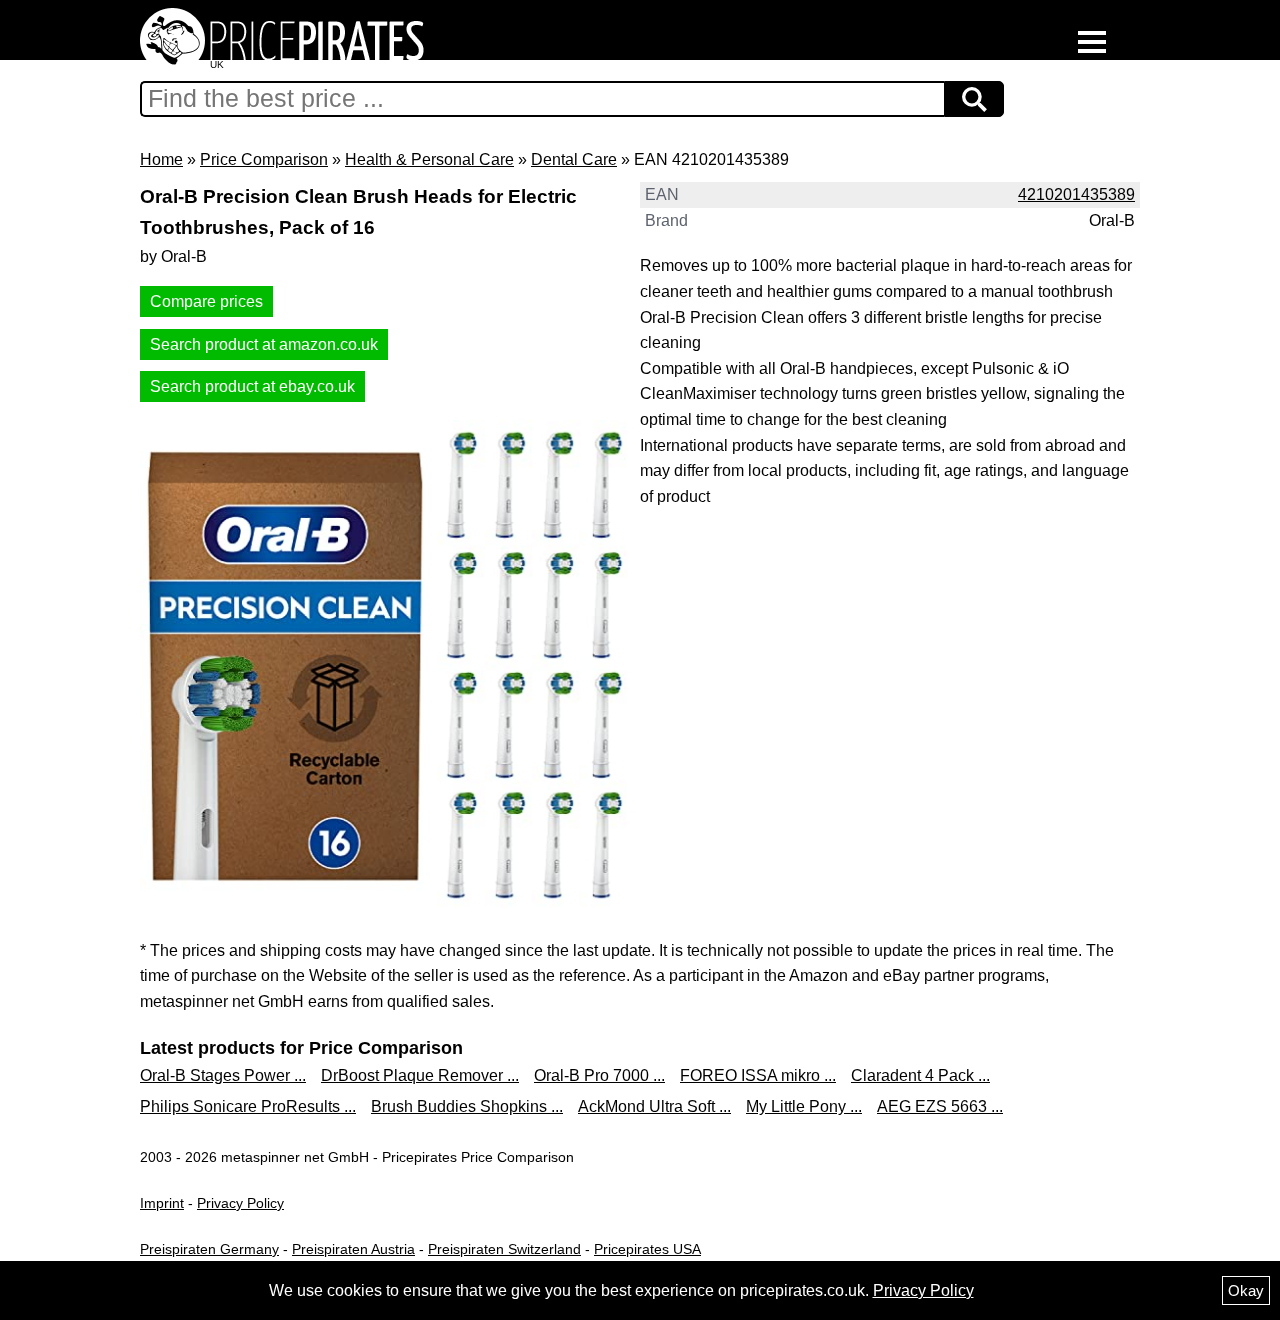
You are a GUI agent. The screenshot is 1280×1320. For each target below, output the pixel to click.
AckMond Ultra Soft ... (654, 1106)
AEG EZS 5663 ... (940, 1106)
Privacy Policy (240, 1203)
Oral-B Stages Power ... (223, 1075)
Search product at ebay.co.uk (252, 386)
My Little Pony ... (804, 1106)
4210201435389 (1076, 194)
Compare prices (206, 301)
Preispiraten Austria (353, 1249)
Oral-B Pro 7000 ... (599, 1075)
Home (161, 159)
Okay (1246, 1290)
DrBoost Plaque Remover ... (420, 1075)
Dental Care (574, 159)
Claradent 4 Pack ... (920, 1075)
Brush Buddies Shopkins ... (467, 1106)
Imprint (162, 1203)
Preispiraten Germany (209, 1249)
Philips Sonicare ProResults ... (248, 1106)
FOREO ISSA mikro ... (758, 1075)
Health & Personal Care (429, 159)
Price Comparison (264, 159)
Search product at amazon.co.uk (264, 344)
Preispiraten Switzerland (504, 1249)
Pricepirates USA (647, 1249)
